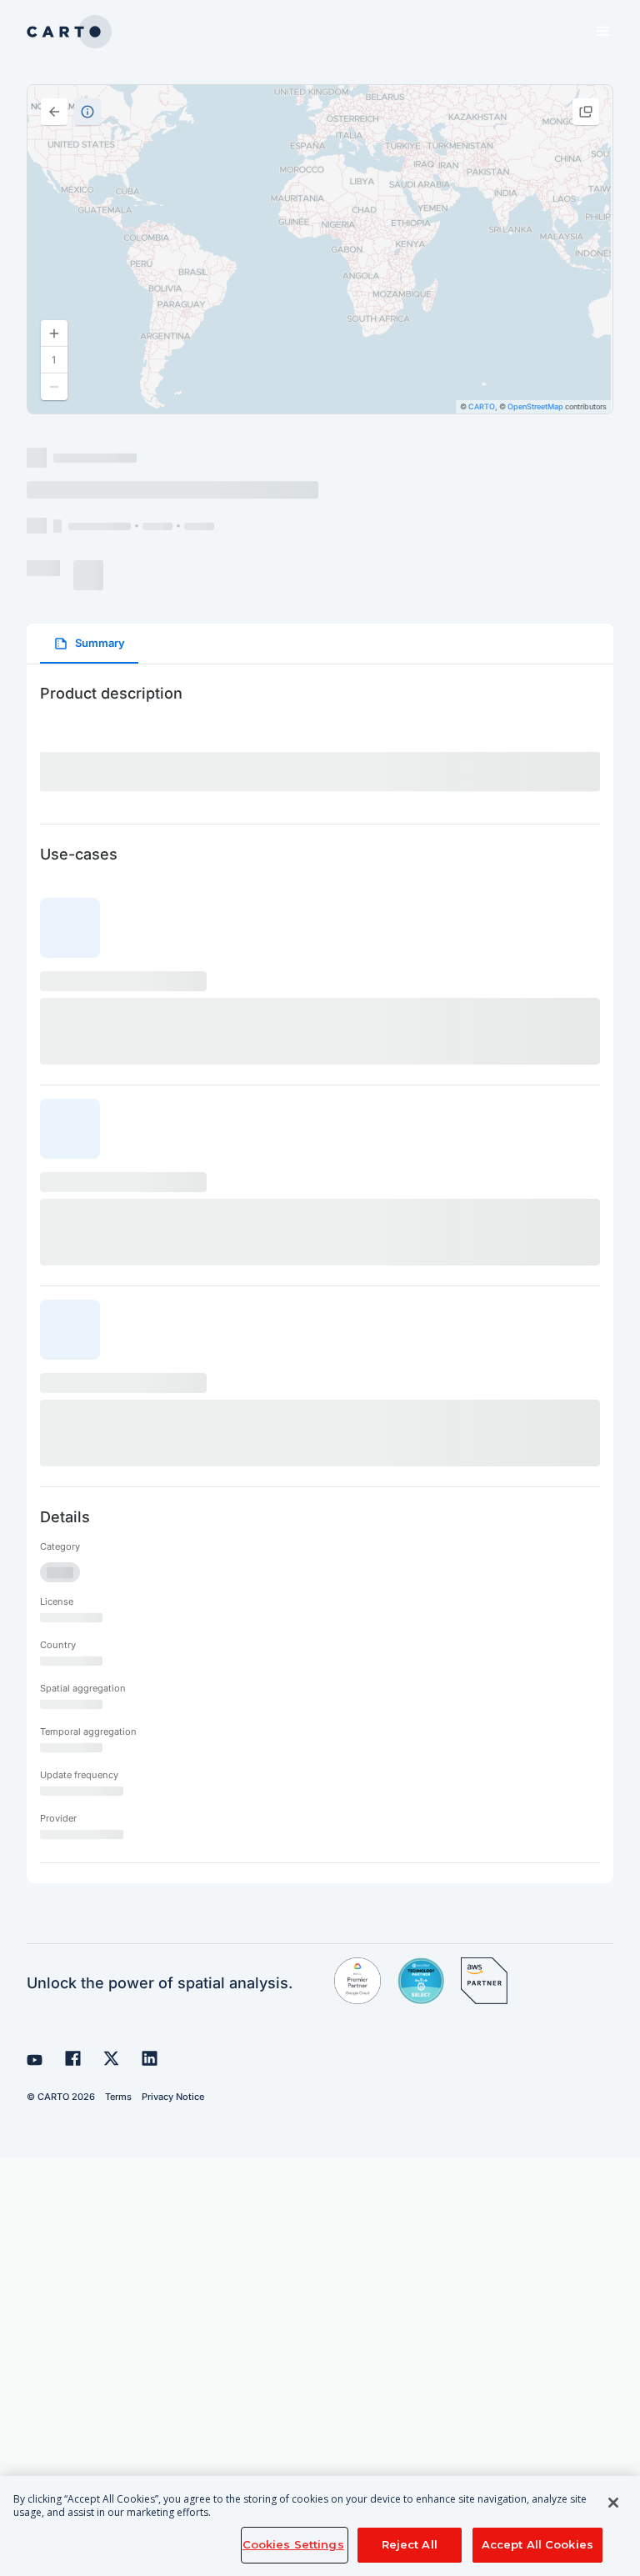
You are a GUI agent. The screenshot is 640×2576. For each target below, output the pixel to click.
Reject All (410, 2544)
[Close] (613, 2503)
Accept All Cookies (537, 2544)
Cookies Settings (293, 2544)
